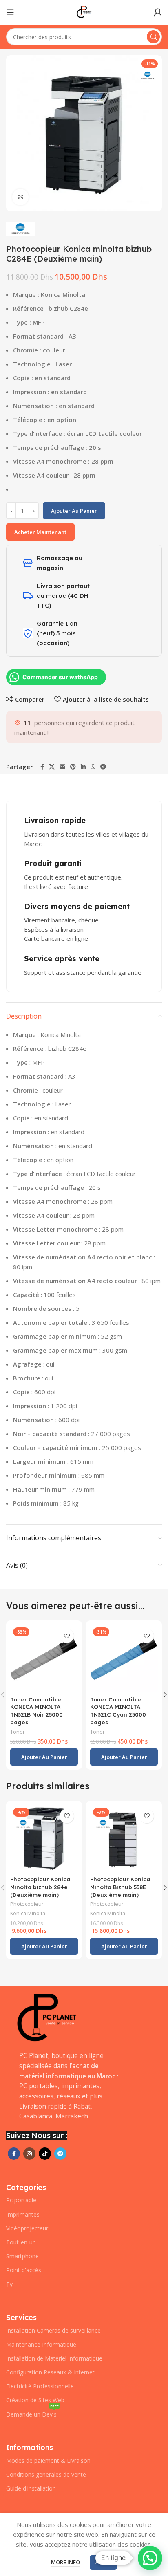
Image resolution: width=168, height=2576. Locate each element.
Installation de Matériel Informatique (54, 2358)
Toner (18, 1732)
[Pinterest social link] (73, 767)
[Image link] (47, 2017)
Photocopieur (27, 1904)
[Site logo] (84, 11)
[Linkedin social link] (83, 767)
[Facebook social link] (42, 767)
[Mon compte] (158, 12)
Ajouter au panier (74, 511)
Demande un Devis (32, 2413)
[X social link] (52, 767)
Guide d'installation (31, 2488)
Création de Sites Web (35, 2400)
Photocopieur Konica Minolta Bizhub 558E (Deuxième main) (120, 1887)
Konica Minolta (28, 1913)
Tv (9, 2284)
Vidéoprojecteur (27, 2228)
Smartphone (22, 2256)
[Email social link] (62, 767)
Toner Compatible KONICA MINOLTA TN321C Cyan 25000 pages (118, 1711)
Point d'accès (24, 2270)
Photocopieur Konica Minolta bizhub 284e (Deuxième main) (40, 1887)
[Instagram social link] (29, 2154)
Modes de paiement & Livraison (48, 2460)
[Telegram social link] (103, 767)
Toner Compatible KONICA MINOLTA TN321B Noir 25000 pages (36, 1711)
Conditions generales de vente (46, 2474)
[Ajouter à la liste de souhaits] (67, 1636)
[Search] (153, 37)
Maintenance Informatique (41, 2344)
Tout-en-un (21, 2242)
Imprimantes (23, 2214)
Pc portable (21, 2200)
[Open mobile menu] (10, 12)
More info (65, 2562)
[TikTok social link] (45, 2154)
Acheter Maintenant (40, 532)
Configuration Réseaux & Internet (50, 2372)
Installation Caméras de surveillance (53, 2330)
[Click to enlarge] (20, 197)
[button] (44, 1757)
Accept (103, 2562)
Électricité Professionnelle (40, 2386)
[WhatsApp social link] (93, 767)
